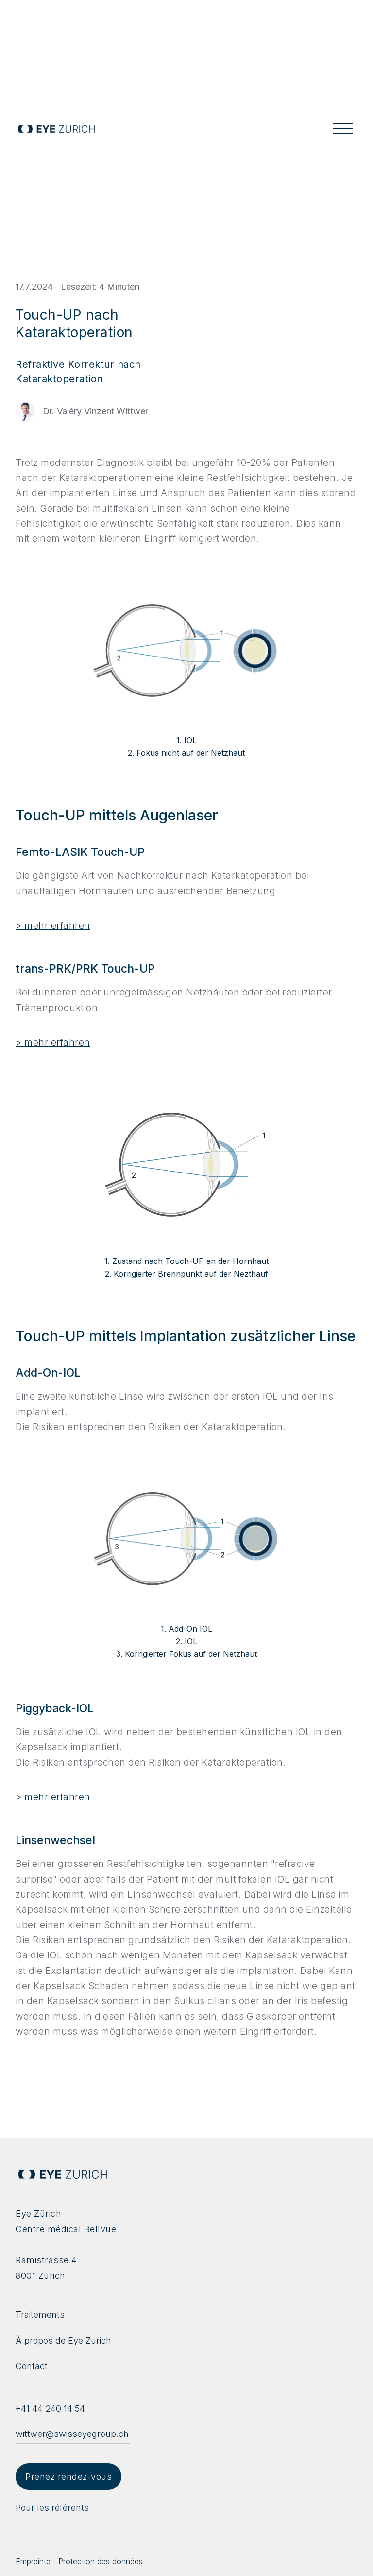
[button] (343, 129)
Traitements (40, 2315)
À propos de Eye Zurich (63, 2340)
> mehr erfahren (53, 926)
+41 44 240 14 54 (50, 2408)
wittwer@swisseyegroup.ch (72, 2434)
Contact (32, 2366)
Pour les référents (52, 2508)
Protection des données (101, 2561)
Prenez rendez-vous (68, 2477)
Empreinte (33, 2561)
